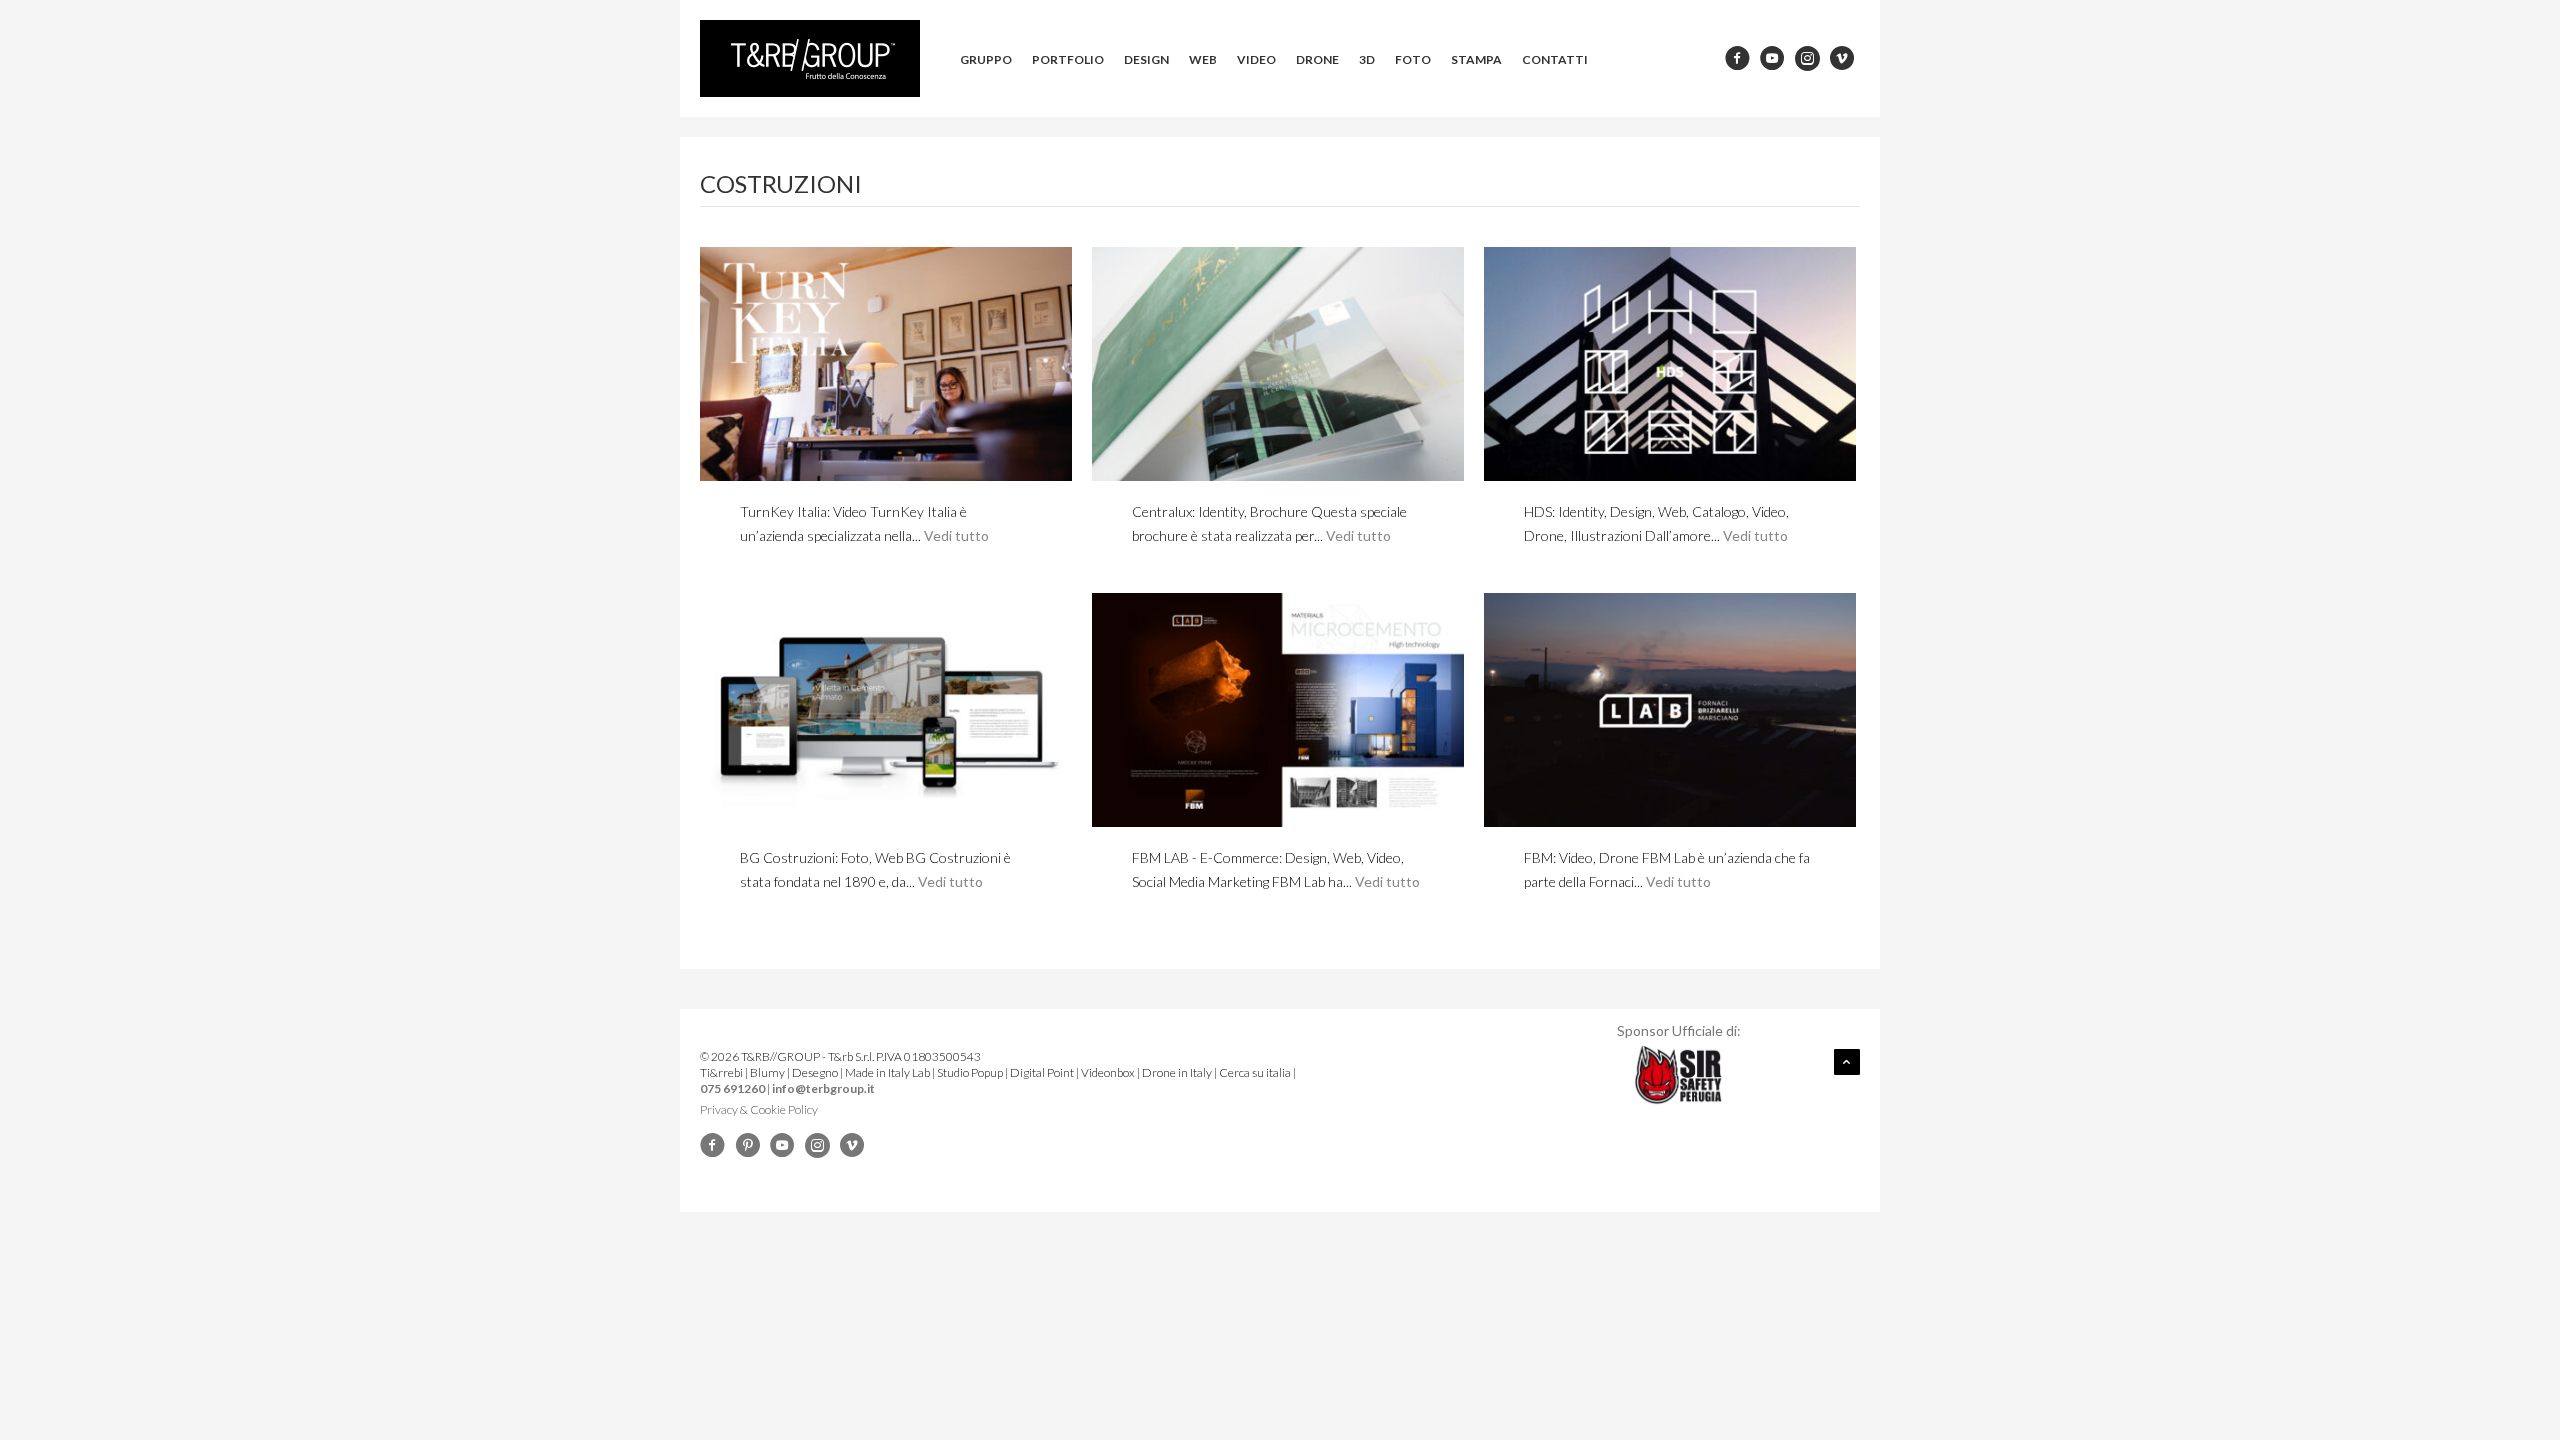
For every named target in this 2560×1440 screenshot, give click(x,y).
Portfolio (1068, 59)
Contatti (1555, 59)
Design (1146, 59)
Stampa (1476, 59)
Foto (1413, 59)
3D (1367, 59)
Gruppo (986, 59)
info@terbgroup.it (823, 1088)
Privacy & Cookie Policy (759, 1109)
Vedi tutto (956, 535)
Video (1256, 59)
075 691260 (732, 1088)
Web (1203, 59)
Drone (1317, 59)
